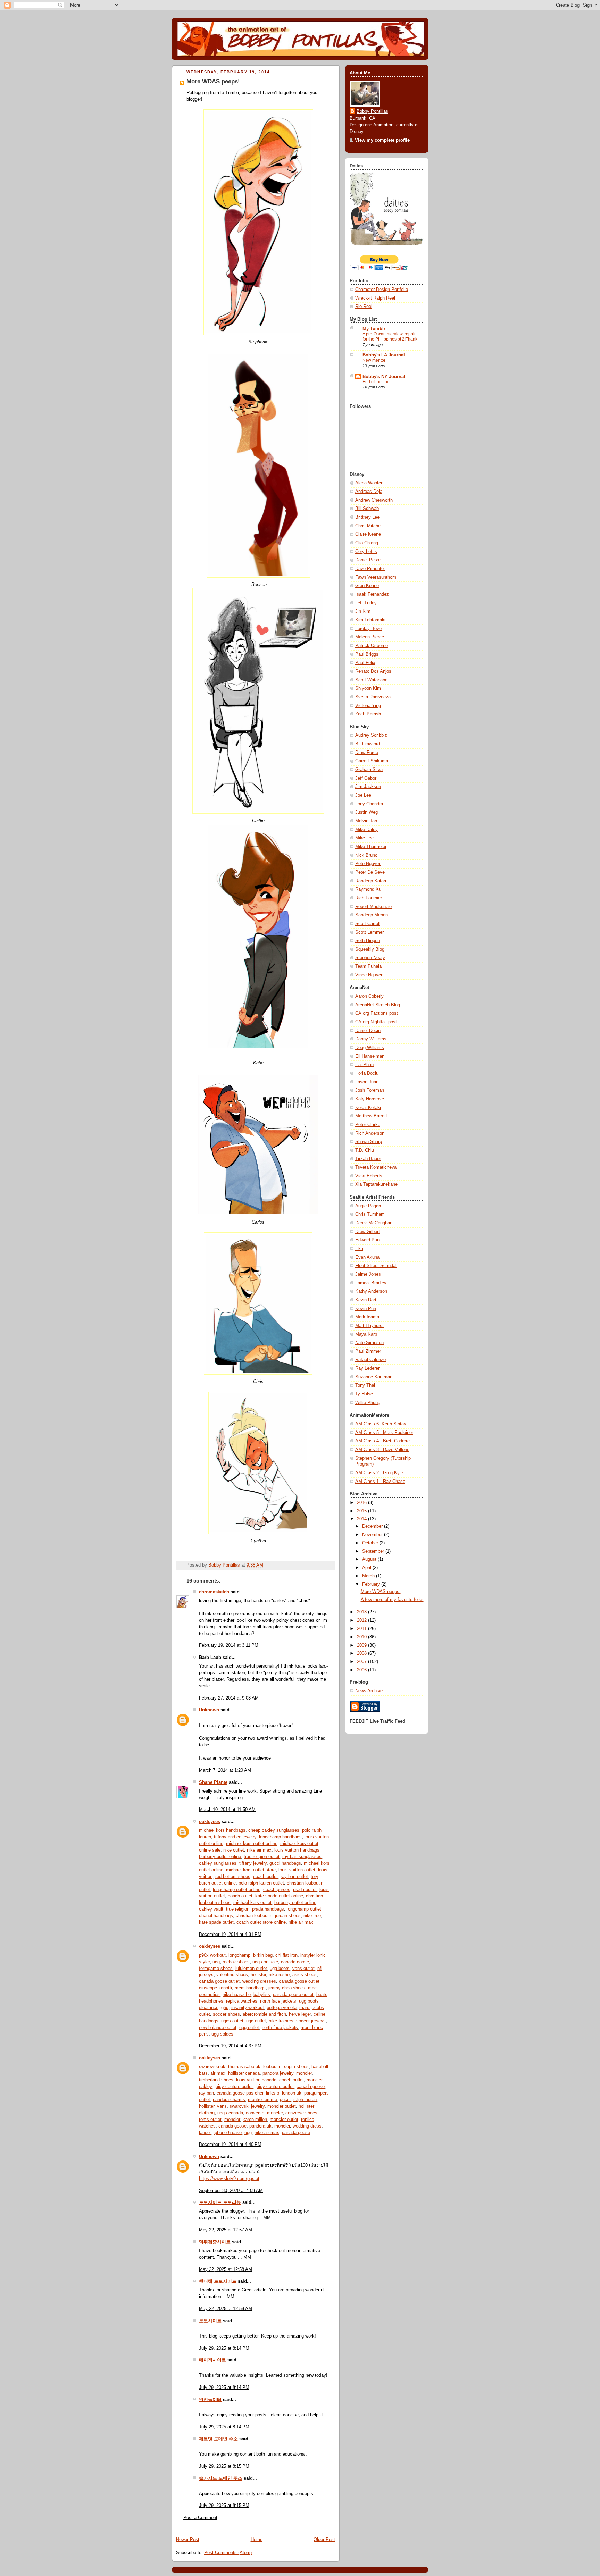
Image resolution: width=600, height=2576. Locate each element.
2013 (362, 1612)
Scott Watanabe (371, 680)
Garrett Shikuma (372, 761)
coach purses (277, 1890)
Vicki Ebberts (369, 1176)
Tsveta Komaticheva (376, 1167)
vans (222, 2106)
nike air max (259, 1850)
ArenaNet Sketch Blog (378, 1005)
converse (255, 2113)
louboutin (272, 2067)
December (373, 1526)
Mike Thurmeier (371, 847)
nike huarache (237, 1995)
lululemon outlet (251, 1969)
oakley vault (211, 1909)
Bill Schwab (367, 509)
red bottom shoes (233, 1877)
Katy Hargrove (370, 1099)
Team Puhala (368, 966)
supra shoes (296, 2067)
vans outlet (303, 1969)
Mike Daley (366, 830)
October (371, 1543)
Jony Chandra (369, 804)
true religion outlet (262, 1857)
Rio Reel (364, 307)
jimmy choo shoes (287, 1988)
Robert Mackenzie (373, 907)
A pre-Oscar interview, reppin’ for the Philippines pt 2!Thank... (391, 337)
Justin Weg (366, 812)
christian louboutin (254, 1916)
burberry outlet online (220, 1857)
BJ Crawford (368, 744)
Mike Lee (364, 838)
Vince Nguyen (369, 975)
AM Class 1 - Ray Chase (380, 1482)
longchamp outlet (304, 1909)
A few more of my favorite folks (392, 1600)
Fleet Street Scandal (376, 1266)
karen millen (255, 2120)
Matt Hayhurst (369, 1326)
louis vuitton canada (256, 2080)
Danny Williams (371, 1039)
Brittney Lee (367, 517)
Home (257, 2540)
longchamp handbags (280, 1837)
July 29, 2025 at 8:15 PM (224, 2466)
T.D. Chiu (365, 1150)
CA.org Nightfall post (376, 1022)
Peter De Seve (370, 872)
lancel (205, 2133)
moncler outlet (282, 2106)
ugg (216, 1962)
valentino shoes (232, 1975)
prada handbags (268, 1909)
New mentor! (374, 360)
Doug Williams (370, 1048)
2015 (362, 1511)
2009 (362, 1645)
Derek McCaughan (374, 1223)
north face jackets (278, 2001)
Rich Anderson (370, 1133)
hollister (258, 1975)
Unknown (209, 1710)
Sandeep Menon (372, 915)
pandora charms (229, 2100)
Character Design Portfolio (382, 290)
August (370, 1559)
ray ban (206, 2093)
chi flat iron (286, 1955)
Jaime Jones (368, 1274)
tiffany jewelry (253, 1863)
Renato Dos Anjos (373, 671)
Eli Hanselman (370, 1056)
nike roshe (279, 1975)
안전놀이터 (210, 2400)
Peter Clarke (368, 1125)
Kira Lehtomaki (370, 620)
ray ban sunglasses (302, 1857)
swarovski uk (212, 2067)
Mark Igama (367, 1317)
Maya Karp (366, 1334)
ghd (225, 2008)
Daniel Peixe (368, 560)
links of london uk (284, 2093)
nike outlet (234, 1850)
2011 (362, 1629)
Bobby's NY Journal (384, 377)
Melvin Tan (366, 821)
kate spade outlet (216, 1922)
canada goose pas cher (240, 2093)
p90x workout (212, 1955)
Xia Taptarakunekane (376, 1184)
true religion (238, 1909)
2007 (362, 1662)
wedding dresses (259, 1981)
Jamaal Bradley (371, 1283)
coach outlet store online (261, 1922)
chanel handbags (216, 1916)
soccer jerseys (311, 2021)
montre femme (262, 2100)
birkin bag (263, 1955)
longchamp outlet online (237, 1890)
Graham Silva (369, 770)
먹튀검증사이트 (215, 2242)
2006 (362, 1670)
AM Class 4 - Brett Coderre (382, 1441)
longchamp (239, 1955)
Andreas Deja (369, 492)
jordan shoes (288, 1916)
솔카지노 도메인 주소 (221, 2478)
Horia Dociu (367, 1073)
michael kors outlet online (252, 1844)
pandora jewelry (278, 2073)
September (374, 1551)
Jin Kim (363, 611)
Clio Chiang (367, 543)
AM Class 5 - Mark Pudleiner (384, 1433)
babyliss (262, 1995)
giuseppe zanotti (215, 1988)
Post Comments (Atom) (228, 2553)
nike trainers (281, 2021)
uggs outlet (232, 2021)
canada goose (295, 1962)
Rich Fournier (369, 898)
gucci (285, 2100)
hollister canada (244, 2073)
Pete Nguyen (368, 864)
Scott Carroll (368, 924)
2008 (362, 1653)
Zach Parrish (368, 714)
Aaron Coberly (369, 996)
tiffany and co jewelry (235, 1837)
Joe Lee (363, 795)
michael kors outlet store (251, 1870)
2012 (362, 1620)
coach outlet (265, 1877)
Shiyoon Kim (368, 688)
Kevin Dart (366, 1300)
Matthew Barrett (371, 1116)
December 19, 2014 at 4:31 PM (230, 1935)
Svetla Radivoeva (373, 697)
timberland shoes (216, 2080)
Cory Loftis (366, 552)
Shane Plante (213, 1782)
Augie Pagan (368, 1206)
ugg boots (280, 1969)
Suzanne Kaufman (374, 1377)
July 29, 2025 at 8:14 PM (224, 2348)
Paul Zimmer (368, 1351)
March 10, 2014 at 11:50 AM (227, 1810)
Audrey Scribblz (371, 735)
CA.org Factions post (377, 1013)
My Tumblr (374, 329)
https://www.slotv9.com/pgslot (229, 2179)
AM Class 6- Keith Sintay (381, 1424)
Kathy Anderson (371, 1291)
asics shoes (305, 1975)
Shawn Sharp (369, 1142)
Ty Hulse (364, 1394)
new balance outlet (218, 2028)
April (367, 1568)
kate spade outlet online (279, 1896)
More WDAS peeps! (381, 1592)
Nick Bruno (366, 855)
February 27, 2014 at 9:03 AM (229, 1698)
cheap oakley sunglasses (274, 1830)
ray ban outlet (294, 1877)
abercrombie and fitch (264, 2014)
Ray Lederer (367, 1368)
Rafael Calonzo (370, 1360)
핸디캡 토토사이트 (218, 2281)
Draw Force (367, 753)
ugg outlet (256, 2021)
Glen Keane (367, 586)
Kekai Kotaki (368, 1108)
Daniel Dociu (368, 1031)
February (372, 1584)
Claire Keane (368, 534)
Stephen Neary (370, 958)
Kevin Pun (366, 1309)
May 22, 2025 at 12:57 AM (226, 2230)
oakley (205, 2087)
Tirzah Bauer (368, 1159)
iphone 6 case (228, 2133)
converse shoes (301, 2113)
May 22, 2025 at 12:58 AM (226, 2269)
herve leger (300, 2014)
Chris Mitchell (369, 526)
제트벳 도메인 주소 (218, 2439)
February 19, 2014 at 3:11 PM (229, 1645)
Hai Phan (364, 1065)
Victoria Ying (368, 706)
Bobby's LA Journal (384, 355)
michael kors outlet (252, 1903)
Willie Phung (368, 1403)
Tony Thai (365, 1385)
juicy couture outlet (234, 2087)
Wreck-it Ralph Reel (375, 298)
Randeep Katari (371, 881)
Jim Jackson (368, 787)
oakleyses (210, 1822)
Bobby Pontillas (372, 111)
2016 (362, 1503)
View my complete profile (382, 140)
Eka (359, 1249)
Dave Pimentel (370, 569)
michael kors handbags (222, 1830)
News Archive (369, 1691)
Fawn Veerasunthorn (376, 577)
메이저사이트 (212, 2360)
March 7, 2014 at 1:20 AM (225, 1770)
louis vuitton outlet (297, 1870)
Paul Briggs (367, 654)
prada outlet (305, 1890)
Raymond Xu (368, 889)
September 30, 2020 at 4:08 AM (231, 2191)
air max (218, 2073)
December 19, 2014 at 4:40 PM (230, 2145)
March (369, 1576)
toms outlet (210, 2120)
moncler (304, 2073)
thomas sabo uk (244, 2067)
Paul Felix (365, 663)
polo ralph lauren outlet (261, 1883)
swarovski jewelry (247, 2106)
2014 (362, 1519)
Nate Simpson (369, 1343)
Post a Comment (200, 2518)
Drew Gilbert (368, 1232)
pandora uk (260, 2126)
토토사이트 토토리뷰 (220, 2202)
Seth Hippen (368, 941)
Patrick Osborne (372, 646)
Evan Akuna (367, 1257)
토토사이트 (210, 2321)
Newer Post (188, 2540)
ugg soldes (222, 2034)
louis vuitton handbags (297, 1850)
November (373, 1535)
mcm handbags (250, 1988)
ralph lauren (305, 2100)
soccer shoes (226, 2014)
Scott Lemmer (369, 932)
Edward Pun (367, 1240)
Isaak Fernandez (372, 594)
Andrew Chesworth (374, 500)
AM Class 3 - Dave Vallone (382, 1450)
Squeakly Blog (370, 949)
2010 (362, 1637)
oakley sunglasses (218, 1863)
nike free (312, 1916)
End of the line (376, 382)
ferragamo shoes (216, 1969)
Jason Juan (367, 1082)
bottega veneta (282, 2008)
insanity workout (248, 2008)
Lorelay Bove (368, 629)
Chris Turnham (370, 1214)
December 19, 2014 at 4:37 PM (230, 2046)
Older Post (324, 2540)
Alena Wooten (369, 483)
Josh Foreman (370, 1090)
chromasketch (214, 1592)
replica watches (242, 2001)
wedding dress (307, 2126)
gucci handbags (285, 1863)
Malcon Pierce (370, 637)
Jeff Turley (366, 603)
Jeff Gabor (366, 778)
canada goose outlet (219, 1981)
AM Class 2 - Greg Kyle (379, 1473)
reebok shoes (236, 1962)
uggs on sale (265, 1962)
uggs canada (230, 2113)
